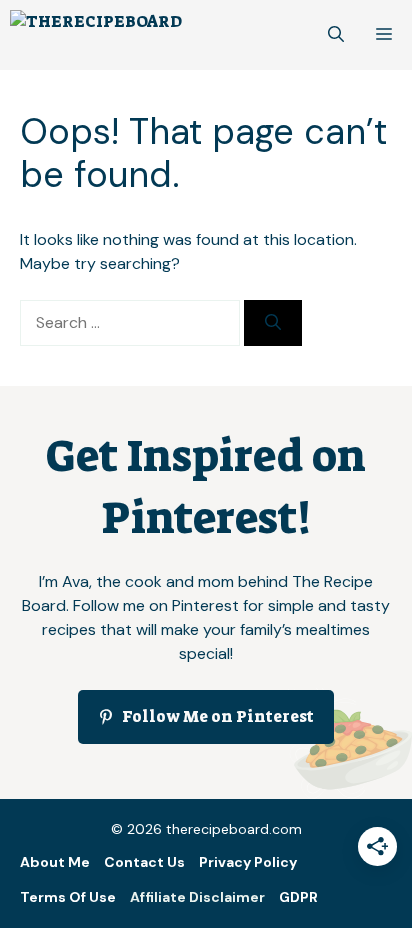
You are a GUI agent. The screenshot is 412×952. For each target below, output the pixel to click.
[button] (336, 35)
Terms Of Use (68, 897)
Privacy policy (248, 862)
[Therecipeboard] (96, 35)
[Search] (273, 323)
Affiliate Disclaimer (197, 897)
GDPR (298, 897)
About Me (55, 862)
